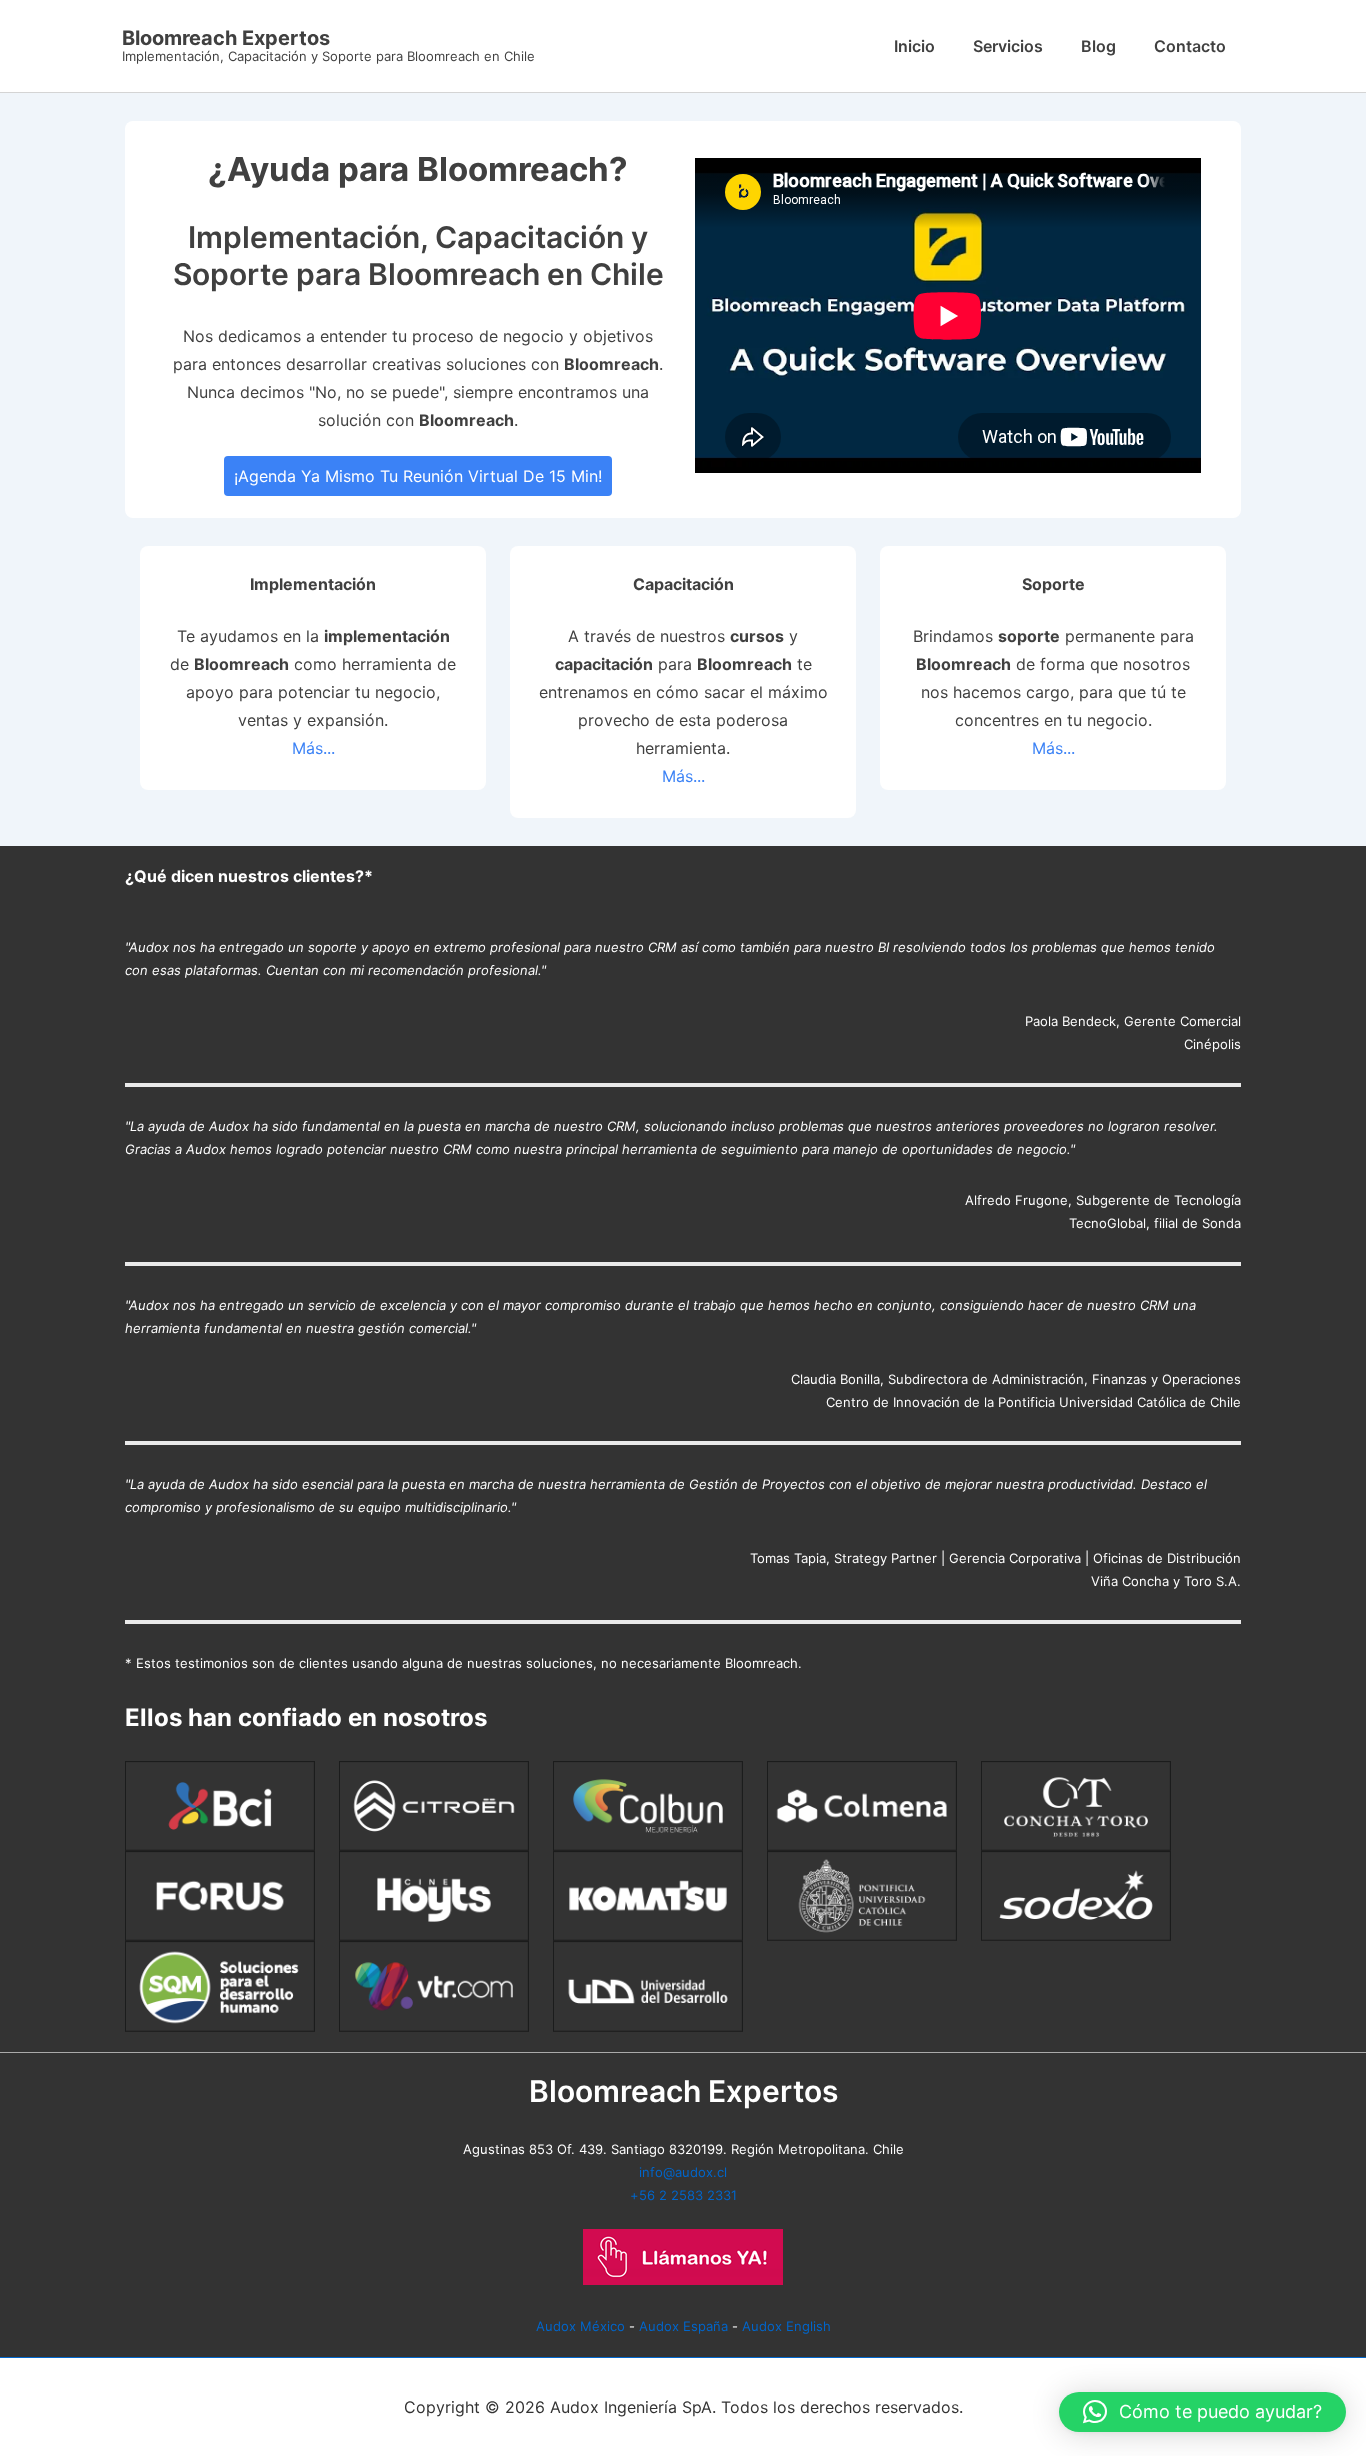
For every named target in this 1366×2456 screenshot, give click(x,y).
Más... (313, 748)
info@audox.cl (683, 2172)
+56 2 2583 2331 (683, 2195)
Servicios (1008, 46)
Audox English (786, 2326)
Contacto (1190, 46)
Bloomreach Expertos (226, 38)
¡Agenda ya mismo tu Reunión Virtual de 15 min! (418, 476)
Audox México (580, 2326)
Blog (1098, 46)
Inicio (914, 46)
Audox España (683, 2326)
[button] (1202, 2412)
